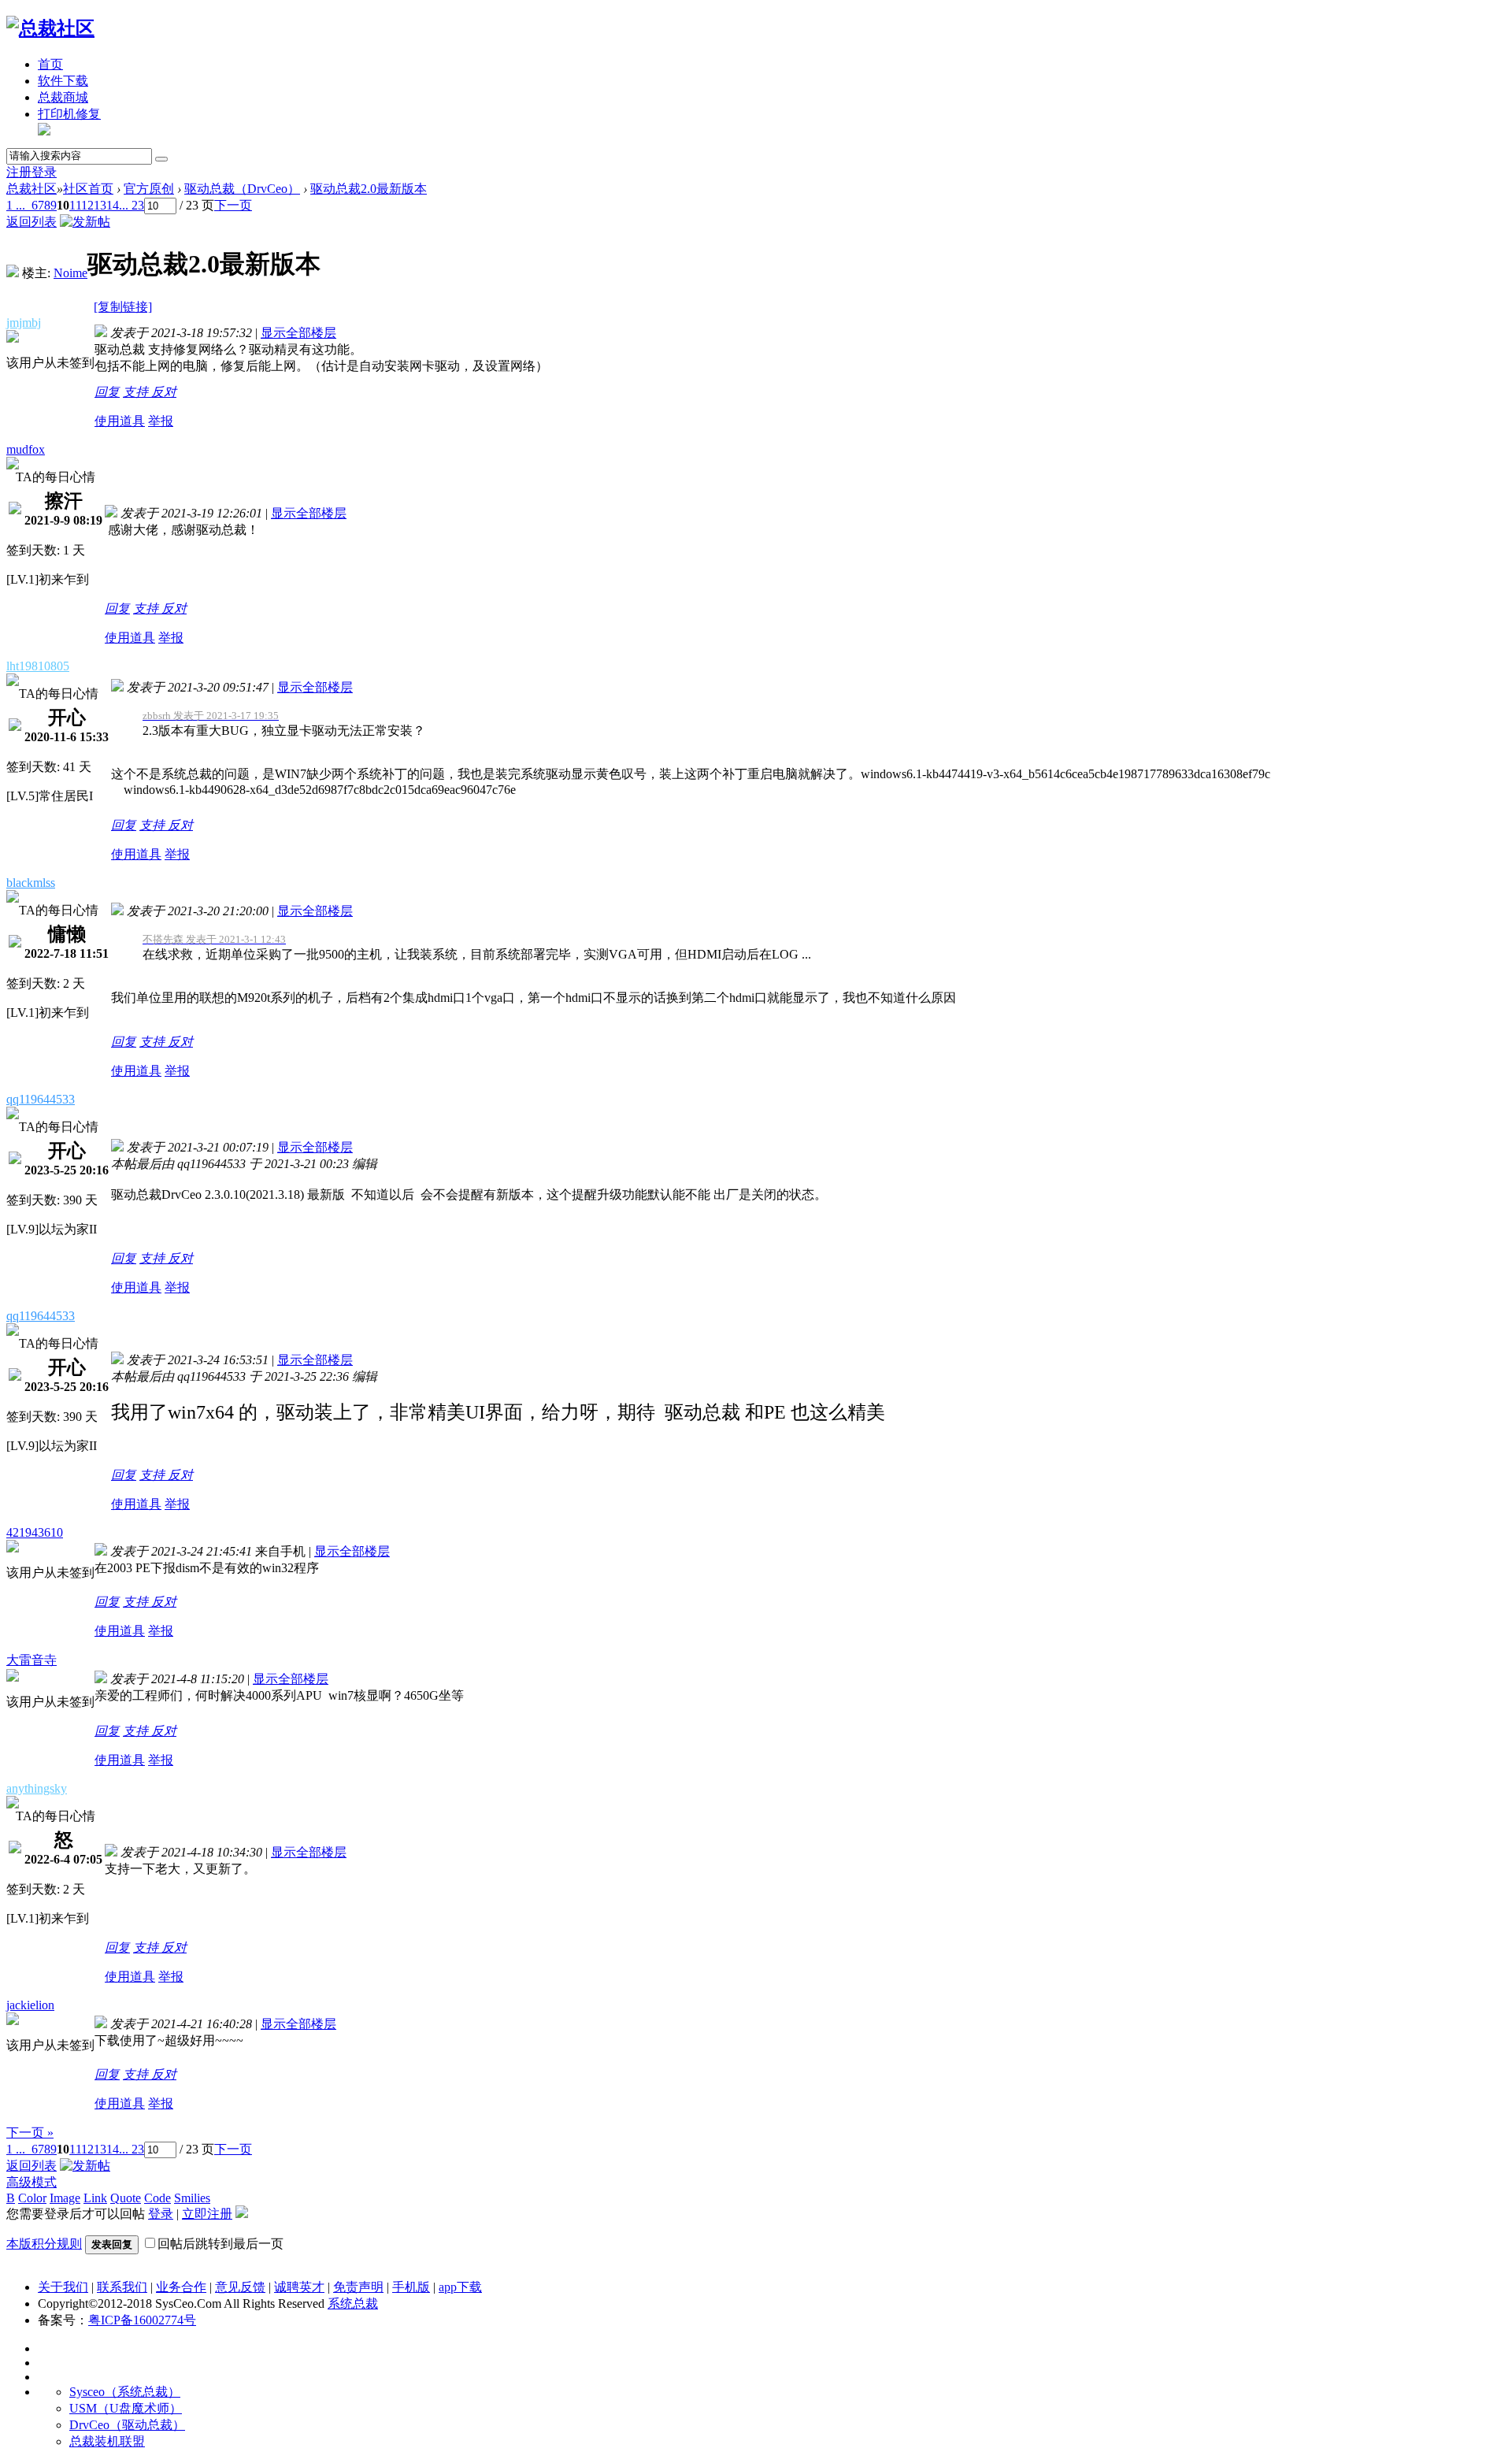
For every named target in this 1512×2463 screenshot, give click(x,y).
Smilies (192, 2198)
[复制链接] (123, 307)
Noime (70, 273)
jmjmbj (24, 323)
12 (87, 205)
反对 (164, 392)
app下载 (460, 2287)
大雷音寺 (31, 1660)
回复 (107, 392)
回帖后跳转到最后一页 (220, 2244)
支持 (137, 392)
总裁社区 (31, 189)
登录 (44, 172)
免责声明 (358, 2287)
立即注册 (207, 2214)
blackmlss (31, 883)
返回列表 (31, 222)
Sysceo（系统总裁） (125, 2392)
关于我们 (63, 2287)
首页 (50, 64)
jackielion (30, 2005)
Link (95, 2198)
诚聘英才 (299, 2287)
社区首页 (88, 189)
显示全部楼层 (298, 333)
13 (100, 205)
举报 (161, 421)
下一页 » (30, 2133)
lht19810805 (38, 666)
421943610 (35, 1532)
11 (75, 205)
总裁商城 (63, 97)
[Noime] (13, 273)
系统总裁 (353, 2303)
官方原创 (149, 189)
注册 (19, 172)
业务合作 (181, 2287)
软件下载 (63, 81)
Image (65, 2198)
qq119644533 (41, 1099)
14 (113, 205)
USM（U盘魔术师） (126, 2408)
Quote (126, 2198)
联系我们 (122, 2287)
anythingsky (37, 1788)
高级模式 (31, 2182)
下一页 (233, 205)
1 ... (16, 205)
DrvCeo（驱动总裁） (127, 2425)
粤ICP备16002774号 (142, 2320)
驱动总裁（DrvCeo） (242, 189)
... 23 (132, 205)
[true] (161, 159)
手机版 (411, 2287)
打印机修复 (69, 114)
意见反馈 (240, 2287)
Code (157, 2198)
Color (32, 2198)
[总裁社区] (50, 28)
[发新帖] (85, 222)
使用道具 (120, 421)
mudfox (26, 449)
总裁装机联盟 (107, 2441)
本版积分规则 (44, 2244)
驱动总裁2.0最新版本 (369, 189)
